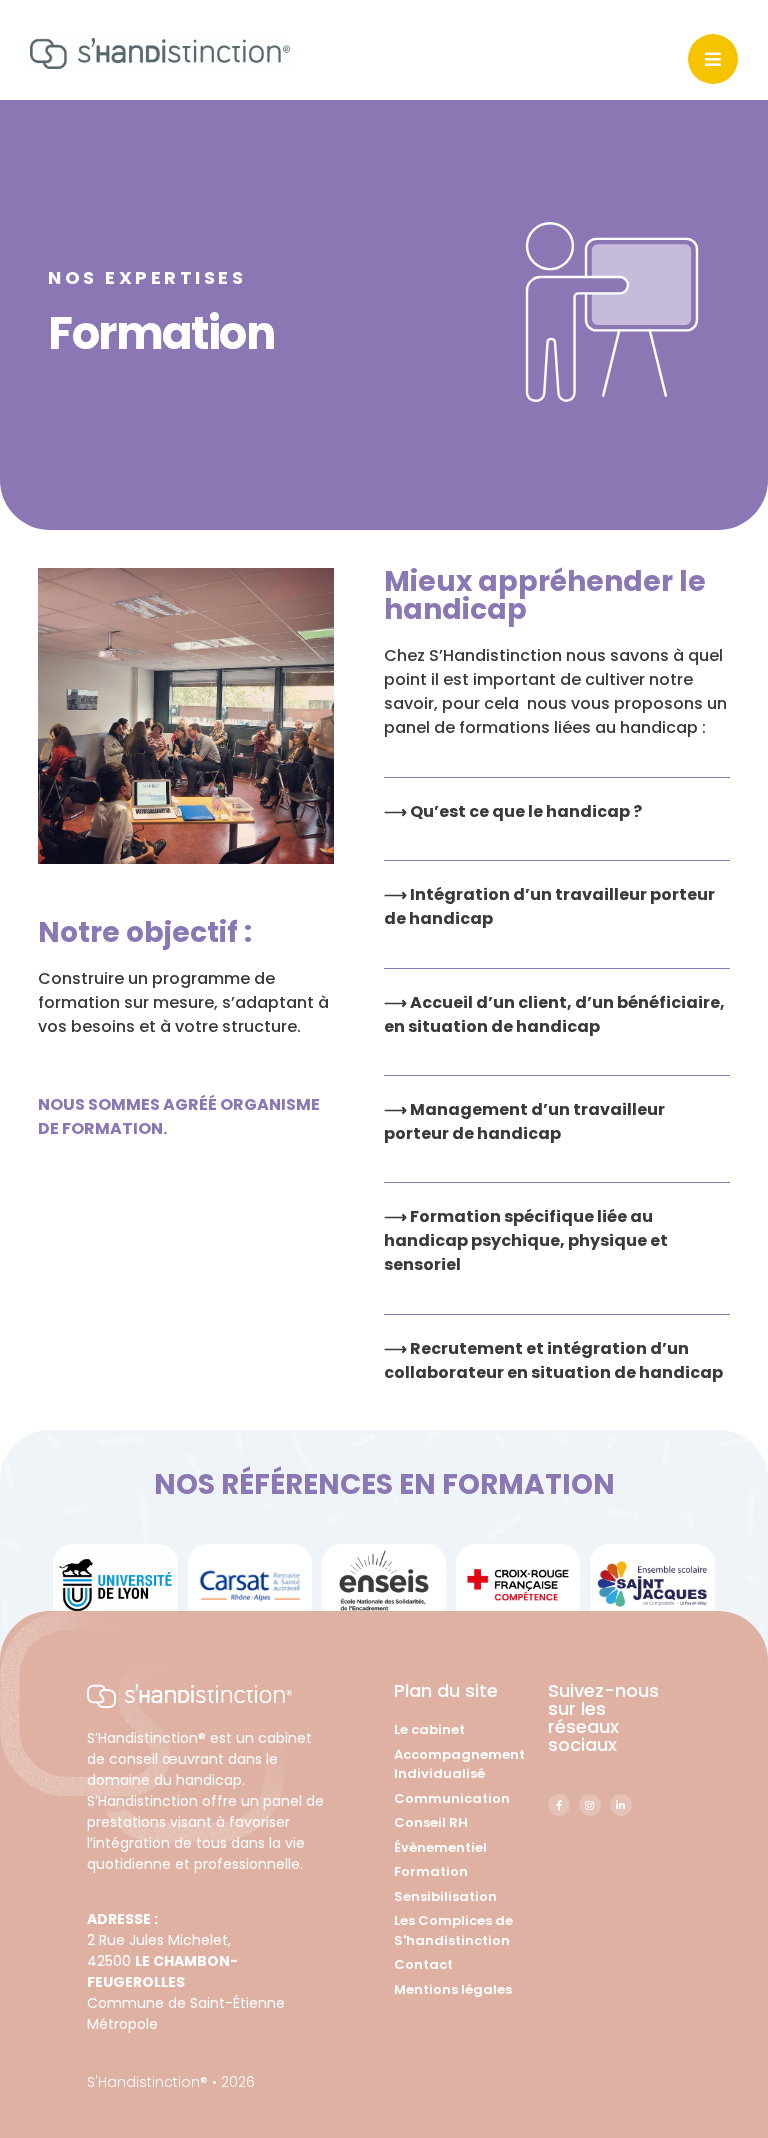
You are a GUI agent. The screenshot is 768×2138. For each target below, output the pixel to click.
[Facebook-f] (559, 1805)
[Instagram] (590, 1805)
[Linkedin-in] (621, 1805)
